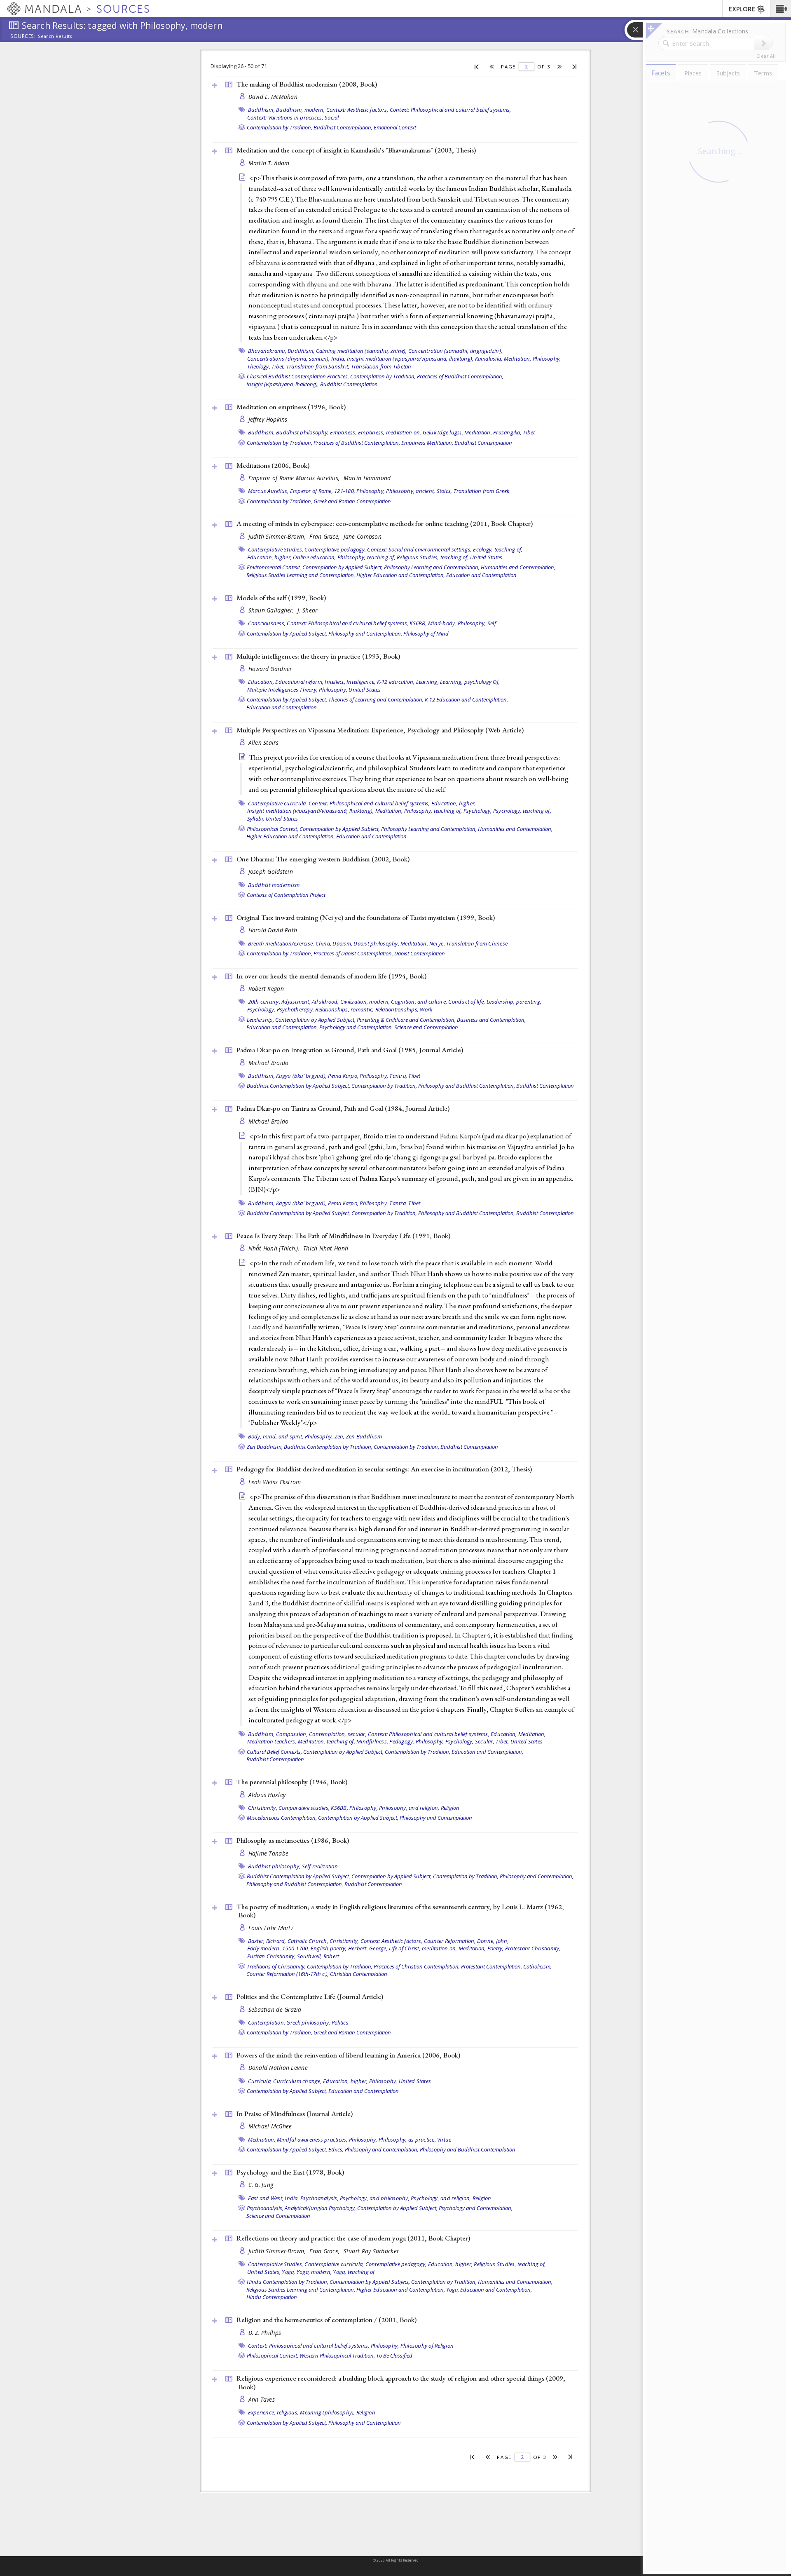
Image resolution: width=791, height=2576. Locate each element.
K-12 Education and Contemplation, (466, 699)
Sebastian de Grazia (275, 2009)
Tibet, (278, 366)
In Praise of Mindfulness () (295, 2114)
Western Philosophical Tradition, (337, 2355)
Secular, (485, 1741)
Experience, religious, (274, 2412)
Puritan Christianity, (271, 1956)
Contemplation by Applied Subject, (343, 567)
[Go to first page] (477, 66)
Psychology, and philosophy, (375, 2198)
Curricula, (260, 2081)
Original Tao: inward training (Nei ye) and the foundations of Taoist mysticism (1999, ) (366, 917)
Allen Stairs (263, 743)
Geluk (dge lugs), (443, 432)
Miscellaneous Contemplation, (282, 1818)
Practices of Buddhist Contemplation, (460, 376)
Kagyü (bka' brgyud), (301, 1076)
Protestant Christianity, (533, 1948)
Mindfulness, (372, 1741)
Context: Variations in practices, (285, 117)
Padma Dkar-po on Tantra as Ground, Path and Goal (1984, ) (343, 1108)
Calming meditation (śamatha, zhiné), (362, 351)
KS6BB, (418, 623)
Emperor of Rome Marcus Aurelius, (295, 478)
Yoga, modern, (314, 2272)
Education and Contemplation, (282, 1027)
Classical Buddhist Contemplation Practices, (298, 376)
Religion (450, 1808)
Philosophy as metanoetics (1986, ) (293, 1840)
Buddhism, (261, 110)
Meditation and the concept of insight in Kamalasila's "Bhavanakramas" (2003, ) (356, 150)
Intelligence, (361, 682)
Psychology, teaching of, (522, 811)
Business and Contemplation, (491, 1020)
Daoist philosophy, (376, 943)
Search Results (55, 36)
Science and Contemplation (426, 1027)
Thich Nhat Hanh (326, 1248)
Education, (261, 682)
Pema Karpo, (343, 1076)
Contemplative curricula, (278, 803)
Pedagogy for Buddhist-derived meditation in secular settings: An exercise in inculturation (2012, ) (384, 1469)
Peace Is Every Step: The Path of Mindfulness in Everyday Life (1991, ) (343, 1236)
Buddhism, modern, (300, 110)
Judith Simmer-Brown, (278, 536)
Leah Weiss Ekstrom (275, 1482)
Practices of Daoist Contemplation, (353, 953)
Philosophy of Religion (427, 2346)
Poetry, (496, 1948)
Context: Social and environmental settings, (419, 549)
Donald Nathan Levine (278, 2068)
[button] (780, 9)
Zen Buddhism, (265, 1447)
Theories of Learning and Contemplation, (376, 699)
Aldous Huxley (267, 1795)
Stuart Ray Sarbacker (371, 2251)
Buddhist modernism (274, 885)
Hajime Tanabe (269, 1853)
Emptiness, (343, 432)
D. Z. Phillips (265, 2333)
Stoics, (445, 491)
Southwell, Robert (318, 1956)
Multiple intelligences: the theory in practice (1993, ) (318, 656)
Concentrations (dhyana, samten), (289, 359)
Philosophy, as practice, (407, 2140)
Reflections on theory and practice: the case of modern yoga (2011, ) (353, 2238)
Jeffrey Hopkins (268, 419)
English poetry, (329, 1948)
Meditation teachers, (272, 1741)
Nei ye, (437, 943)
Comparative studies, (304, 1808)
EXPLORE (742, 9)
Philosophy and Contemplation (436, 1818)
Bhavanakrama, (267, 351)
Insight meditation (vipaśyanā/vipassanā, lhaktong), (410, 359)
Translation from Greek (482, 491)
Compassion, (292, 1734)
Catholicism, (537, 1966)
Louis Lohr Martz (271, 1928)
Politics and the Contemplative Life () (310, 1997)
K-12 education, (396, 682)
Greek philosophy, (308, 2022)
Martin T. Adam (269, 163)
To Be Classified (394, 2355)
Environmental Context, (274, 567)
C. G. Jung (261, 2185)
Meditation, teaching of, (326, 1741)
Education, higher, (270, 557)
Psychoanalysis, (319, 2198)
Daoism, (342, 943)
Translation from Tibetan (381, 366)
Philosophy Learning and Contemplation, (432, 567)
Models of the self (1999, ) (281, 598)
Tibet (529, 432)
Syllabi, (256, 819)
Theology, (259, 366)
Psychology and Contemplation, (356, 1027)
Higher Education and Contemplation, (401, 575)
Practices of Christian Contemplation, (417, 1966)
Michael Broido (269, 1063)
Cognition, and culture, (419, 1002)
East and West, (266, 2198)
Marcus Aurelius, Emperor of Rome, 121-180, (302, 491)
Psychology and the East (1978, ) (290, 2172)
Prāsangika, (507, 432)
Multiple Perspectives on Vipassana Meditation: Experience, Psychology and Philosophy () (380, 730)
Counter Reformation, (450, 1941)
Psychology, (478, 811)
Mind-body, (442, 623)
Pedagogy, (402, 1741)
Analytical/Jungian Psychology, (320, 2208)
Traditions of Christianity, (276, 1966)
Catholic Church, (308, 1941)
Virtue (444, 2140)
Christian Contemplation (359, 1974)
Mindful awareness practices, (312, 2140)
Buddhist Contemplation (349, 384)
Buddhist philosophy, (302, 432)
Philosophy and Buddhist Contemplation (468, 2149)
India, (338, 359)
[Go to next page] (560, 67)
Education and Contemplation (481, 575)
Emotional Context (395, 127)
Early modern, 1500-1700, (278, 1948)
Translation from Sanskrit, (318, 366)
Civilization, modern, (365, 1002)
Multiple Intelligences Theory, (283, 690)
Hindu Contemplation (272, 2297)
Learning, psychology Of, (470, 682)
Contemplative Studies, (276, 549)
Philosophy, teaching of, (366, 557)
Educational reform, (299, 682)
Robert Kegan (266, 989)
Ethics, (336, 2149)
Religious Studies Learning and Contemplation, (301, 575)
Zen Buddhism (364, 1436)
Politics (340, 2022)
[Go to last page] (575, 66)
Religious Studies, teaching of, (433, 557)
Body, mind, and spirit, (276, 1436)
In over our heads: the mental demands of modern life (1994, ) (331, 976)
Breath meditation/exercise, (281, 943)
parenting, (529, 1002)
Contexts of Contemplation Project (286, 895)
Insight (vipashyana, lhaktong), (283, 384)
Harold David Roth (273, 930)
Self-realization (320, 1866)
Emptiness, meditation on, (390, 432)
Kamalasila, (489, 359)
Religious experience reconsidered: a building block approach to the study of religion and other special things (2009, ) (401, 2382)
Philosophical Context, (273, 829)
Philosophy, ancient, (411, 491)
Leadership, (501, 1002)
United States (486, 557)
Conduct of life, (467, 1002)
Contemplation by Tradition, (280, 127)
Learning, (427, 682)
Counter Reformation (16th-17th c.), (288, 1974)
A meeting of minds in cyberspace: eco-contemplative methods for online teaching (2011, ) (385, 523)
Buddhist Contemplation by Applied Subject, (298, 1086)
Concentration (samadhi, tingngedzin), (455, 351)
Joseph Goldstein (271, 872)
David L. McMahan (273, 97)
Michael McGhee (270, 2126)
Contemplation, (267, 2022)
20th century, (264, 1002)
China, (324, 943)
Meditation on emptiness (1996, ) (291, 407)
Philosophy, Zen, (325, 1436)
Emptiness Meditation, (427, 443)
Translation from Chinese (477, 943)
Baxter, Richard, (267, 1941)
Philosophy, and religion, (409, 1808)
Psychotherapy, (296, 1009)
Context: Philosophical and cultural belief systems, (450, 110)
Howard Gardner (270, 669)
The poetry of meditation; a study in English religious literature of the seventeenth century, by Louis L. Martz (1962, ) (400, 1911)
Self (492, 623)
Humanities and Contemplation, (518, 567)
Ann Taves (262, 2399)
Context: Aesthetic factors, (357, 110)
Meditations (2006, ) (273, 465)
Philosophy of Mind (426, 633)
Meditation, (518, 359)
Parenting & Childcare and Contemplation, (406, 1020)
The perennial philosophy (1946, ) (292, 1782)
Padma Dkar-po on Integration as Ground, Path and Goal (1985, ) (350, 1050)
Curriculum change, (297, 2081)
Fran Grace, (325, 536)
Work (426, 1009)
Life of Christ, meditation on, (423, 1948)
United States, (264, 2272)
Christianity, (263, 1808)
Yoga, (288, 2272)
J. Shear (307, 610)
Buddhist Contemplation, (343, 127)
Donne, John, (493, 1941)
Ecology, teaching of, (498, 549)
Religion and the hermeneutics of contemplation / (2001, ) (326, 2320)
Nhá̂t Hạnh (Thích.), (275, 1248)
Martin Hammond (367, 478)
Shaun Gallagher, (272, 610)
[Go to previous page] (492, 67)
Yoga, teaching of (354, 2272)
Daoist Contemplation (420, 953)
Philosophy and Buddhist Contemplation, (467, 1086)
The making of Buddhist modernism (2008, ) (307, 84)
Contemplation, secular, (338, 1734)
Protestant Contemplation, (491, 1966)
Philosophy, (547, 359)
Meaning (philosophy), (327, 2412)
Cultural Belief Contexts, (274, 1752)
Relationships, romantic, (344, 1009)
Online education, (314, 557)
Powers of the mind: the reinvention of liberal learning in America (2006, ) (348, 2055)
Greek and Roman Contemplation (352, 501)
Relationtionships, (397, 1009)
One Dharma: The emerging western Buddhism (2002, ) (323, 859)
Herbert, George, (368, 1948)
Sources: (23, 37)
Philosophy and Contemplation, (365, 633)
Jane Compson (363, 536)
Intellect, (335, 682)
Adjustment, (296, 1002)
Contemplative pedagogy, (335, 549)
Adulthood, (325, 1002)
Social (332, 117)
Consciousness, (267, 623)
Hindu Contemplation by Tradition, (288, 2282)
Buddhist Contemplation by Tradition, (328, 1447)
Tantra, (398, 1076)
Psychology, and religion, (441, 2198)
